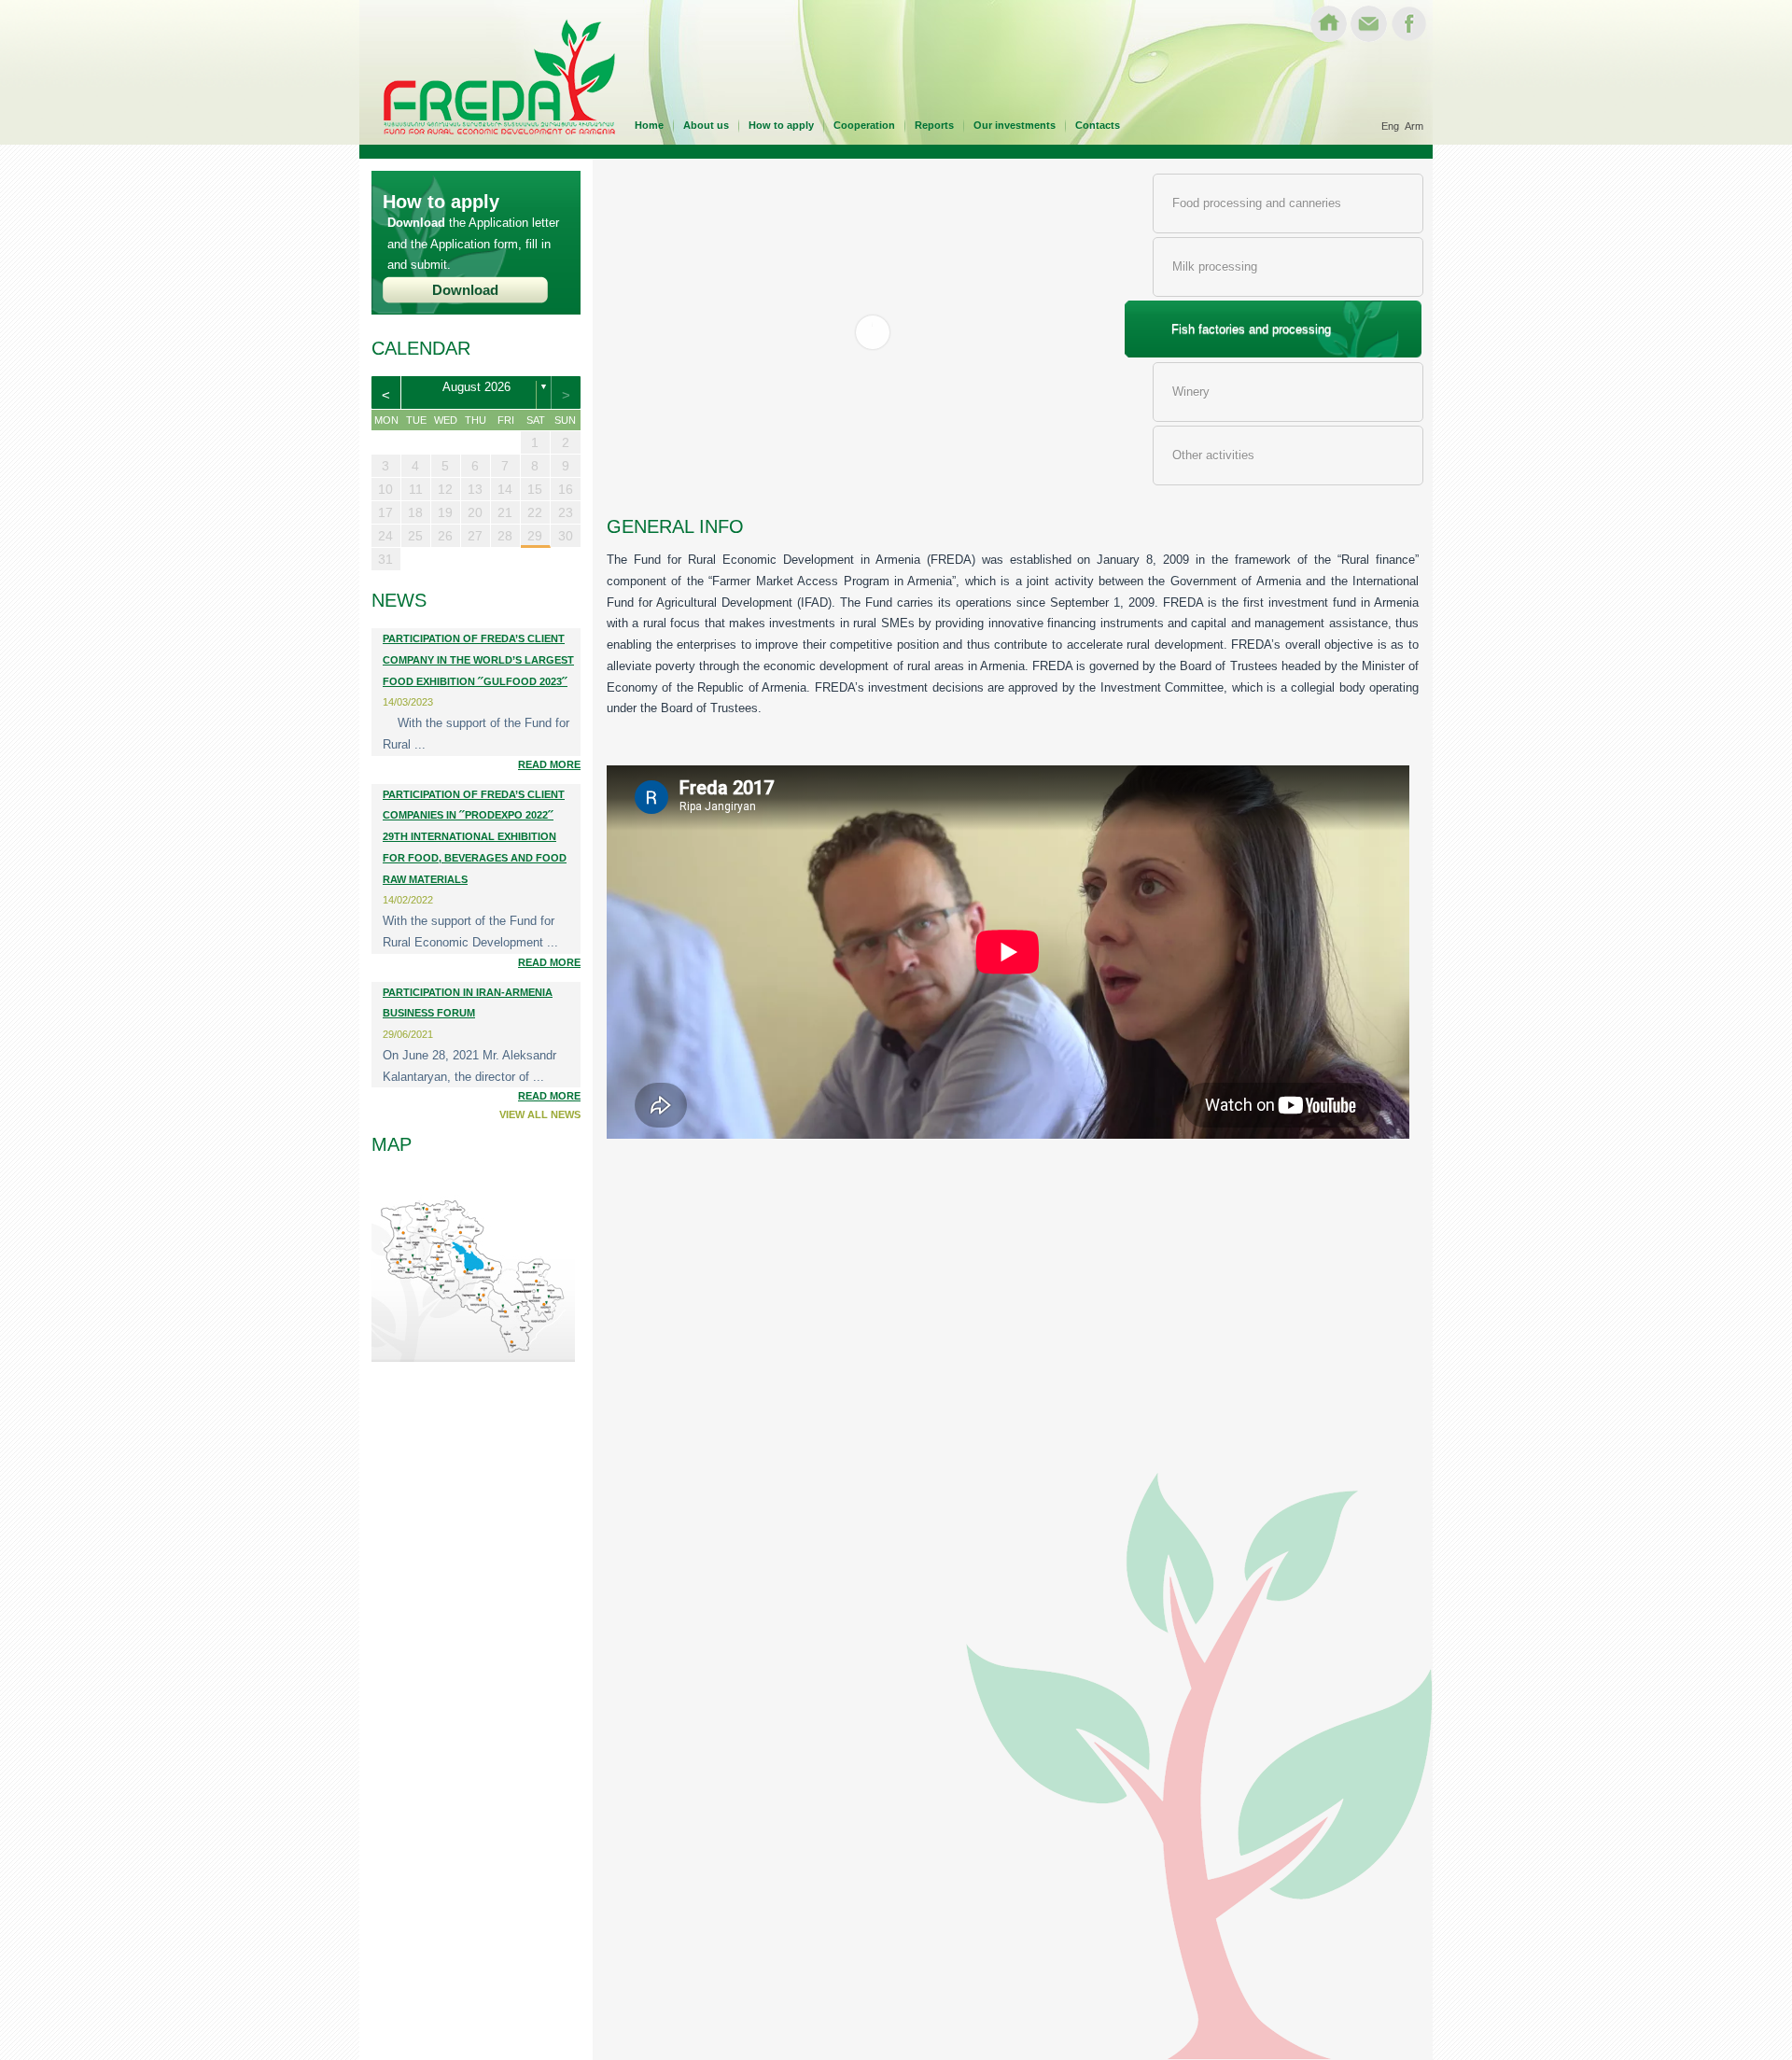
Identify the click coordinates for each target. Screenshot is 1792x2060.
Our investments (1015, 125)
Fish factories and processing (1251, 329)
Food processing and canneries (1257, 203)
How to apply (781, 125)
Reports (934, 125)
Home (649, 125)
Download (465, 290)
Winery (1191, 392)
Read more (549, 764)
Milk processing (1215, 266)
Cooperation (864, 125)
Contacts (1098, 125)
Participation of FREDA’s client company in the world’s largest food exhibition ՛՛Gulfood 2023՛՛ (478, 660)
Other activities (1213, 455)
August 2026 (476, 387)
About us (706, 125)
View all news (540, 1114)
